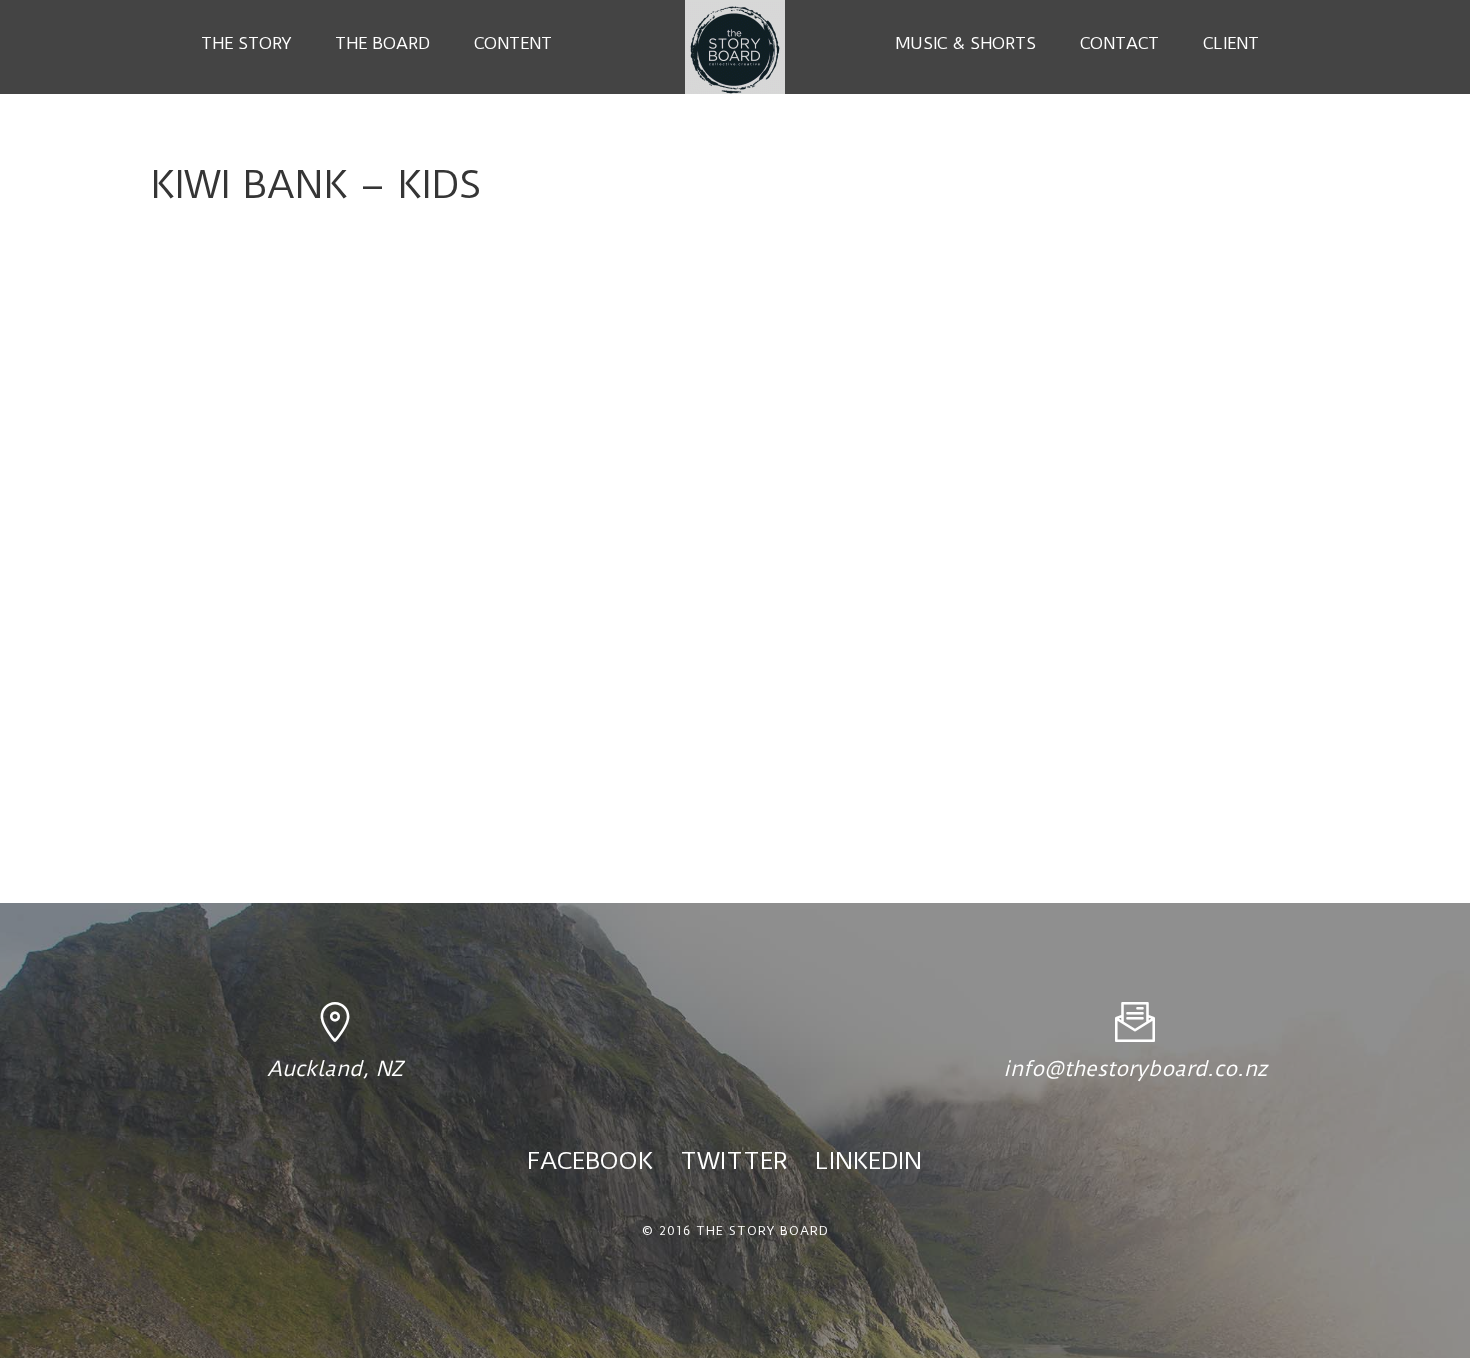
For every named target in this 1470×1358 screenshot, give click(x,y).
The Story (246, 43)
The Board (382, 43)
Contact (1119, 43)
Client (1231, 43)
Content (513, 43)
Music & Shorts (965, 43)
